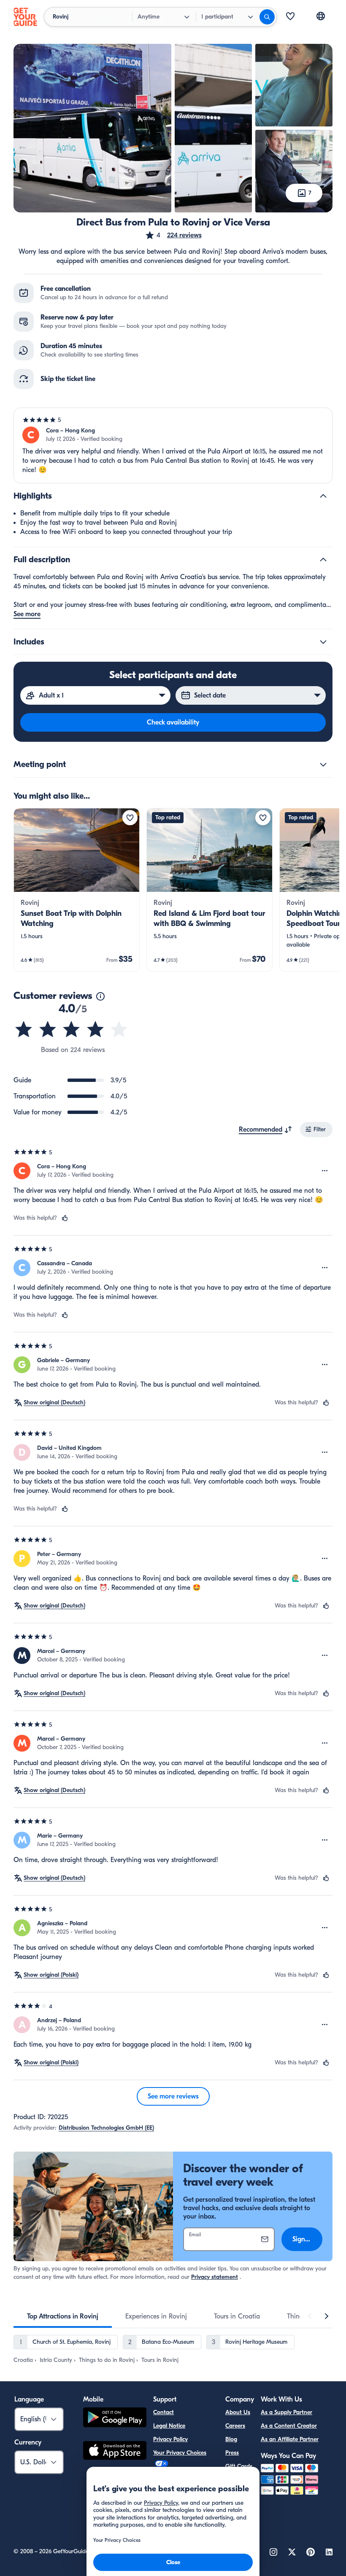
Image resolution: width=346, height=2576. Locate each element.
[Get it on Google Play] (115, 2419)
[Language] (321, 16)
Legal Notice (169, 2426)
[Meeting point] (323, 765)
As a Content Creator (289, 2426)
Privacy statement (215, 2277)
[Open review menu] (325, 1171)
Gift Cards (239, 2466)
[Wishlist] (290, 17)
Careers (235, 2426)
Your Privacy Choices (180, 2453)
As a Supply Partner (287, 2412)
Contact (164, 2412)
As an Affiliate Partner (290, 2439)
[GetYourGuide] (25, 17)
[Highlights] (323, 496)
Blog (231, 2439)
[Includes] (323, 642)
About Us (238, 2412)
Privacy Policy (170, 2439)
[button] (173, 235)
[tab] (63, 2316)
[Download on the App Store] (115, 2452)
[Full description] (323, 560)
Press (232, 2453)
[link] (77, 890)
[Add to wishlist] (130, 818)
